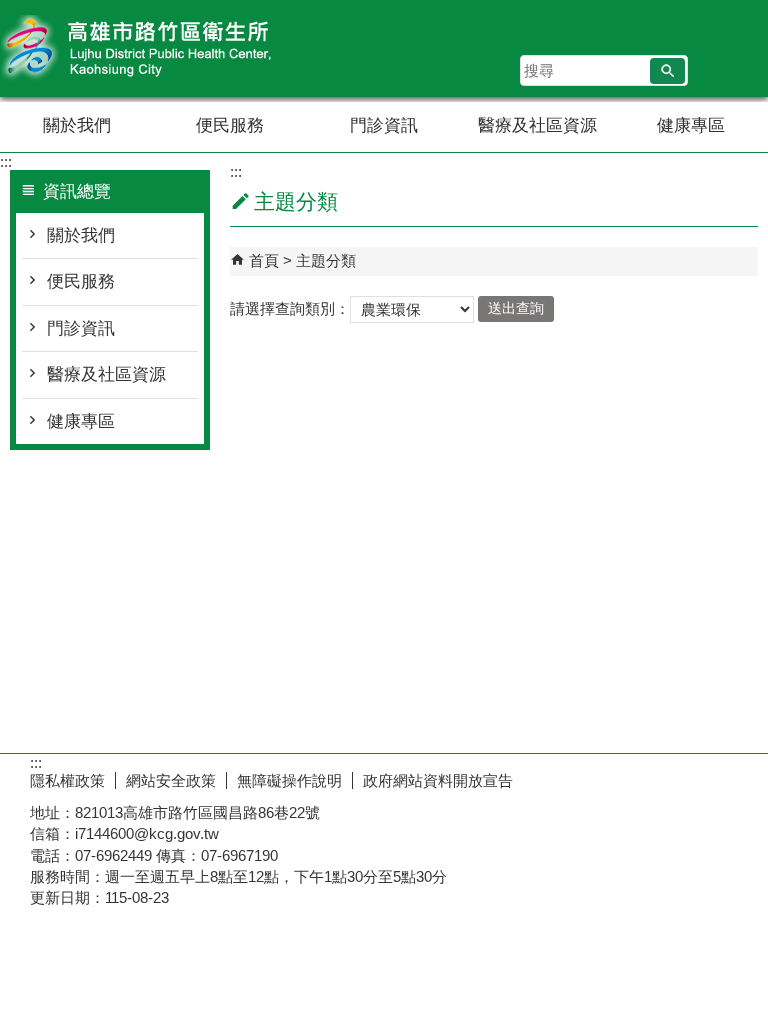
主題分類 (326, 260)
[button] (667, 71)
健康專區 (691, 125)
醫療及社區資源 (537, 125)
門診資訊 (384, 125)
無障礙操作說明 (289, 780)
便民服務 (230, 125)
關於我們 (77, 125)
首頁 (264, 260)
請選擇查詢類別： (290, 307)
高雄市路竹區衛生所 (169, 48)
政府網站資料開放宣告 (438, 780)
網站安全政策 (171, 780)
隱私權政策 (67, 780)
